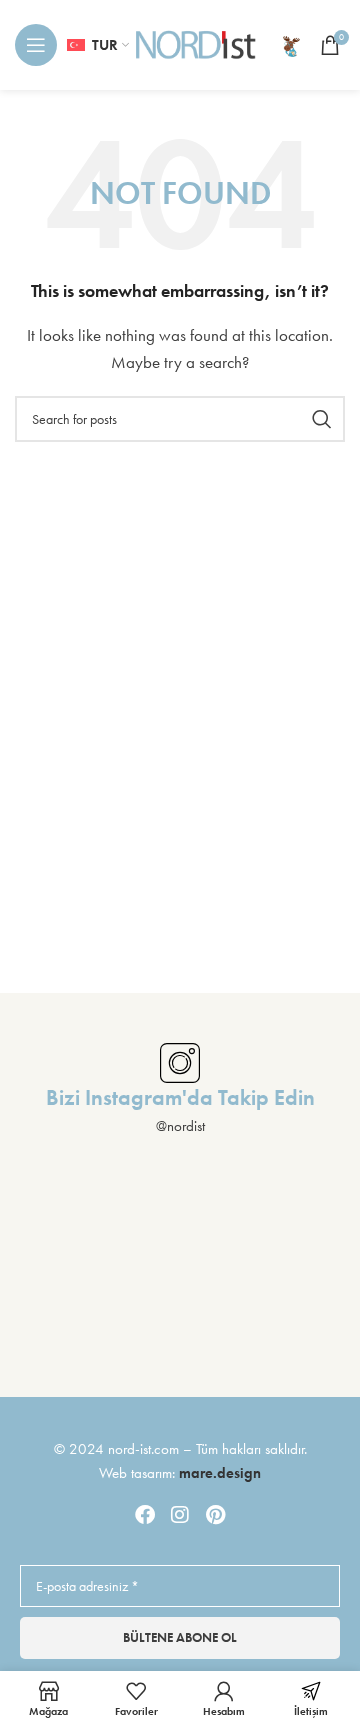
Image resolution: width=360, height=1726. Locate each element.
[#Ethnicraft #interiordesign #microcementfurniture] (59, 1281)
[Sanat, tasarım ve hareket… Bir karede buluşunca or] (59, 1213)
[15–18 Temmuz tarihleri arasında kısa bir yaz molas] (300, 1213)
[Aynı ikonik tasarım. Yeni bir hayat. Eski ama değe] (59, 1350)
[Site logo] (196, 43)
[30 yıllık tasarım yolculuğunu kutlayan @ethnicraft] (180, 1281)
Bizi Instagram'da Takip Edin (180, 1097)
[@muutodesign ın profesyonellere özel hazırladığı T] (300, 1281)
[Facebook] (145, 1515)
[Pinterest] (215, 1515)
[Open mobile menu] (36, 45)
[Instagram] (180, 1515)
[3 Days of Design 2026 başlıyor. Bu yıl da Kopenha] (180, 1350)
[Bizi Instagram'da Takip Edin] (180, 1063)
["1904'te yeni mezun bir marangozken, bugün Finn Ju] (180, 1213)
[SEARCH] (322, 419)
